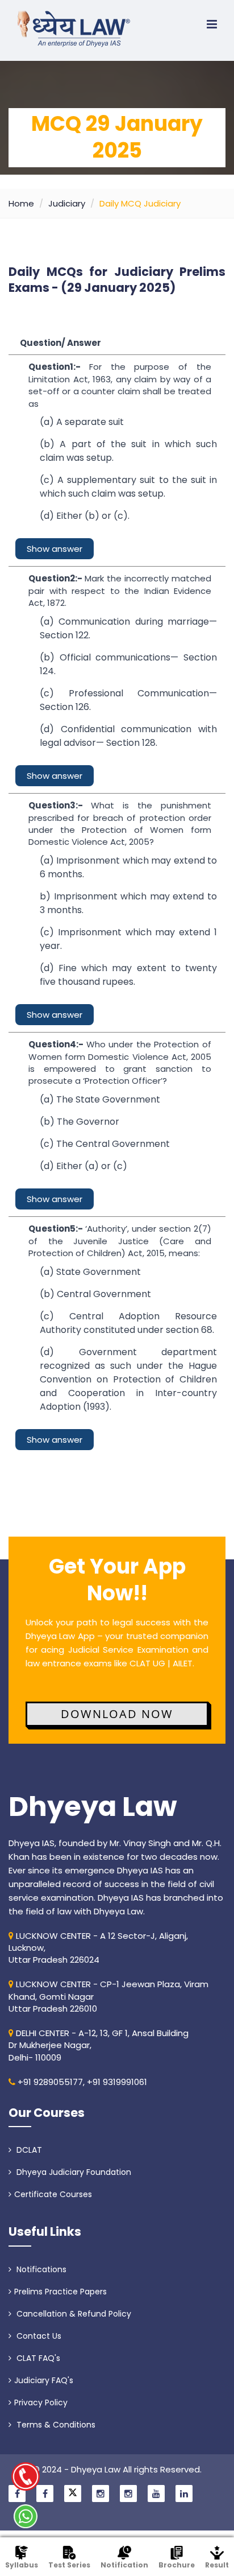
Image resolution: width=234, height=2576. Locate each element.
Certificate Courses (53, 2194)
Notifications (40, 2269)
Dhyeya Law (93, 1807)
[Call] (26, 2476)
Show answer (55, 549)
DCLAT (28, 2150)
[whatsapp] (26, 2516)
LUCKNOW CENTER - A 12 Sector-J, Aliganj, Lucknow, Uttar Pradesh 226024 (98, 1948)
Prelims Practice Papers (60, 2292)
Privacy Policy (41, 2402)
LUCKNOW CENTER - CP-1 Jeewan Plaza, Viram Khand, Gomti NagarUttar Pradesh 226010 (108, 1996)
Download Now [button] (117, 1714)
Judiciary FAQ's (44, 2380)
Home (21, 203)
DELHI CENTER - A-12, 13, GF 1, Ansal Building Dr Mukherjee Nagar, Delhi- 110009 (99, 2045)
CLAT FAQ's (37, 2358)
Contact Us (38, 2336)
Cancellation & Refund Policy (73, 2314)
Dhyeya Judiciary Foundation (73, 2172)
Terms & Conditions (55, 2425)
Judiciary (67, 203)
